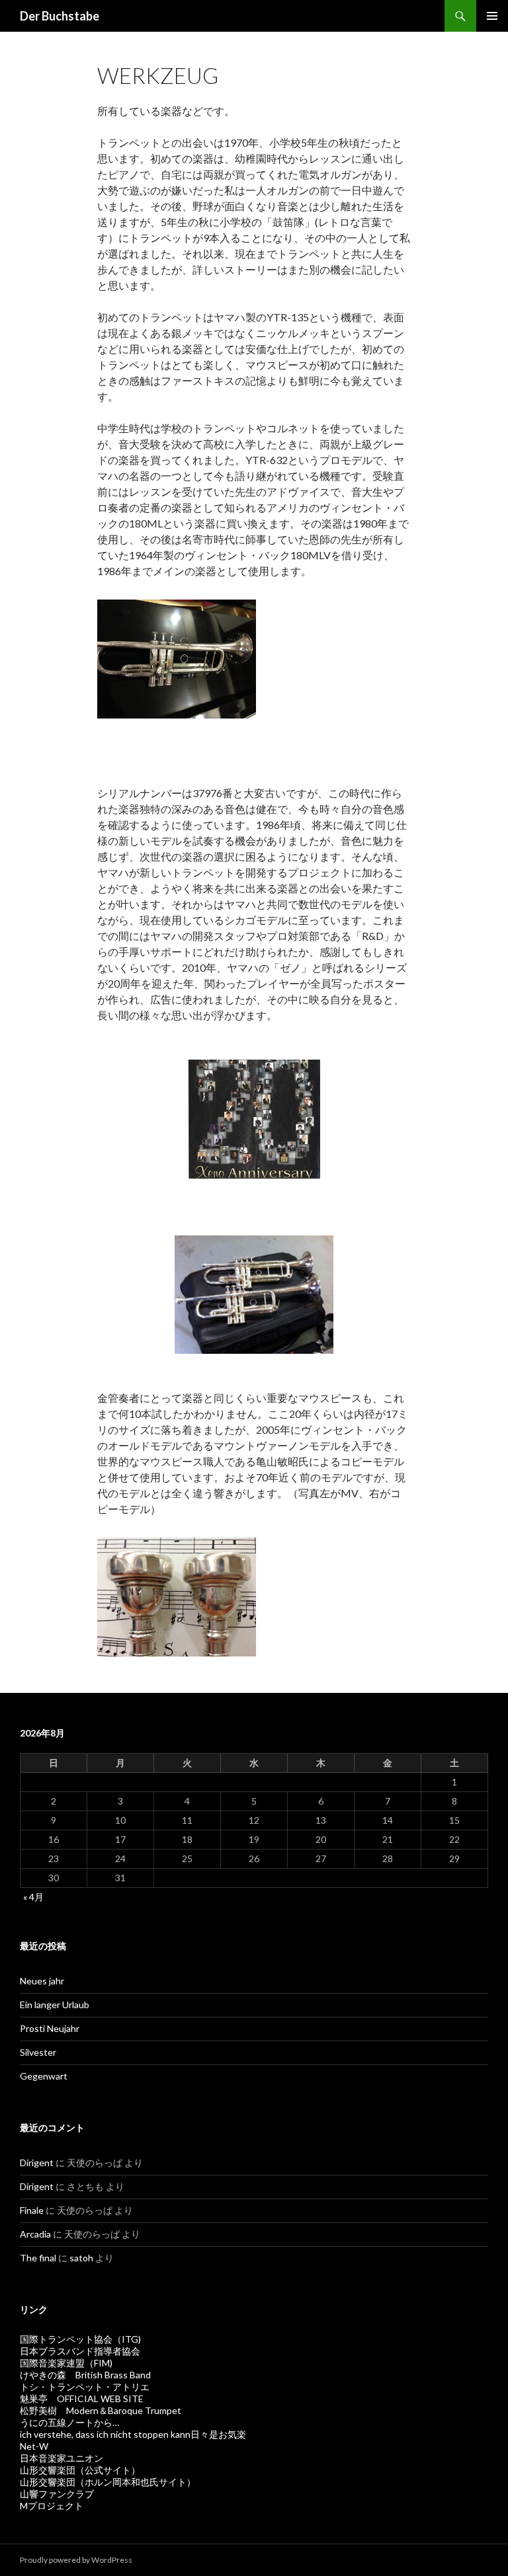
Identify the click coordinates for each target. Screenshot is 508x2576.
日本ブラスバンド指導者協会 (80, 2351)
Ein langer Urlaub (55, 2005)
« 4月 (33, 1897)
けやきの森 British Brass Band (85, 2375)
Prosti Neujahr (50, 2028)
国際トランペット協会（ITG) (80, 2339)
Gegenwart (44, 2076)
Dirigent (37, 2163)
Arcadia (35, 2234)
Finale (32, 2210)
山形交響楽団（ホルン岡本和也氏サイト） (108, 2482)
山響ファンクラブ (57, 2494)
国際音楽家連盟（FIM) (66, 2363)
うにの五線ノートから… (69, 2422)
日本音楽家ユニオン (62, 2458)
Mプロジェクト (52, 2506)
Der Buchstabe (60, 16)
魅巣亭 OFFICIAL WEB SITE (82, 2399)
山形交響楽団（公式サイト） (80, 2470)
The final (38, 2258)
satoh (81, 2258)
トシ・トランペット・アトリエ (85, 2387)
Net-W (34, 2446)
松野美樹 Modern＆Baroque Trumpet (101, 2410)
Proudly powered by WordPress (76, 2560)
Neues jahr (42, 1981)
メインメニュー (492, 16)
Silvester (38, 2052)
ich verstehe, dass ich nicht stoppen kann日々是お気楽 (133, 2434)
